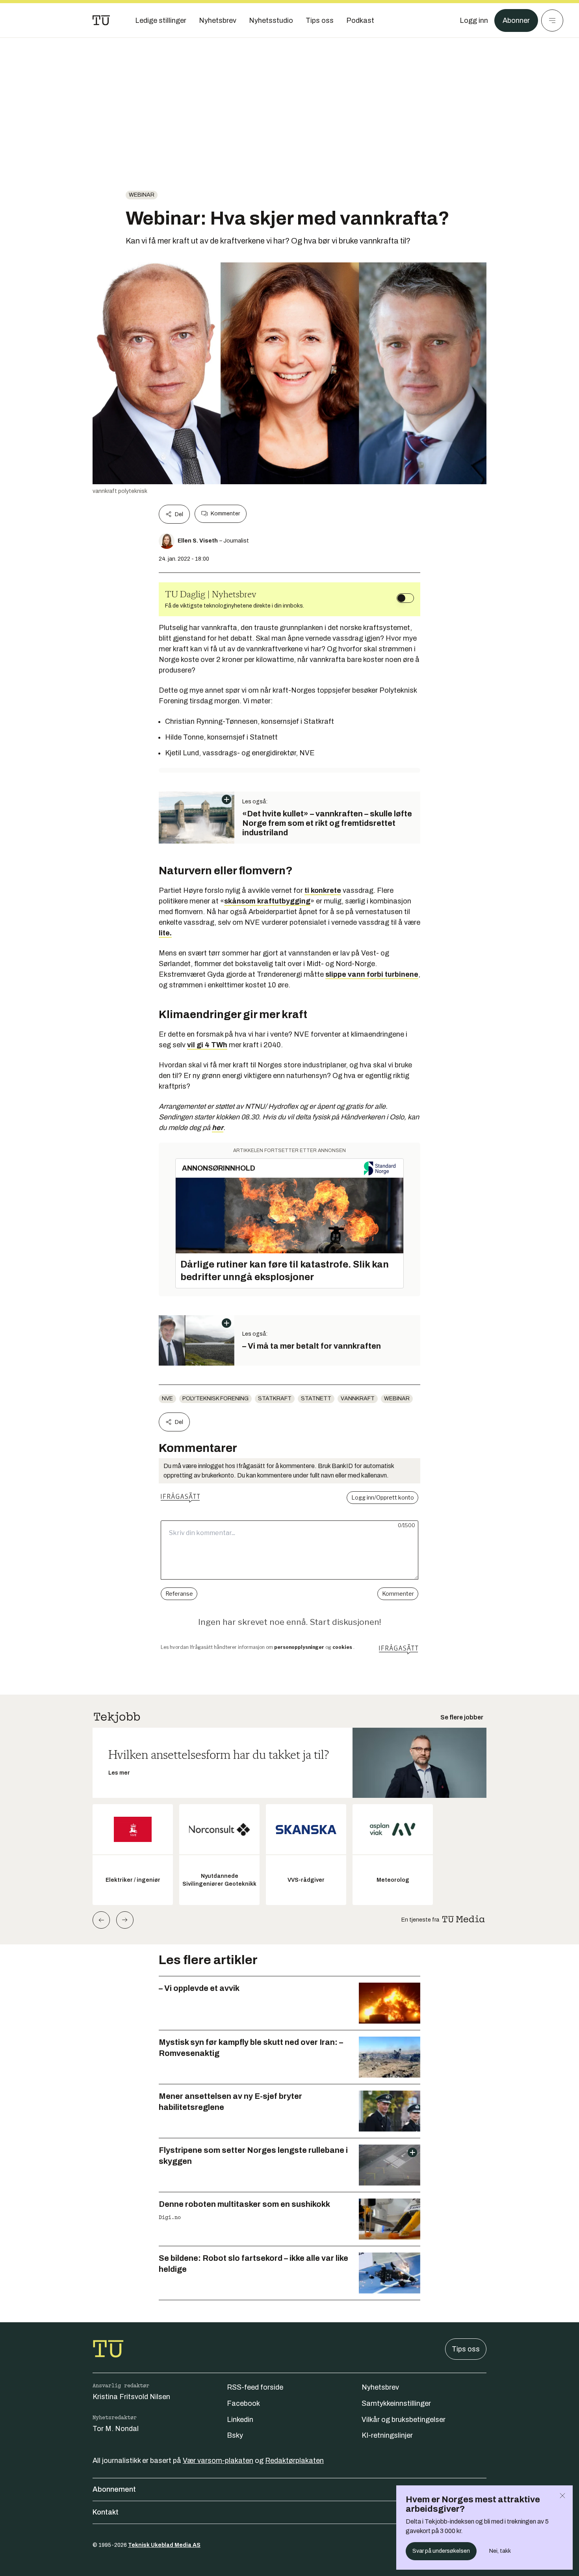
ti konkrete (323, 890)
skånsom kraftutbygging (267, 901)
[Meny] (552, 20)
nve (167, 1399)
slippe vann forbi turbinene (372, 974)
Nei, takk (500, 2551)
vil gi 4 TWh (207, 1045)
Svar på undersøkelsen (441, 2551)
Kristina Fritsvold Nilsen (131, 2397)
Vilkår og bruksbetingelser (404, 2420)
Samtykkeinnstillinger (396, 2403)
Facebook (243, 2403)
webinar (142, 195)
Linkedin (240, 2420)
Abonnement (114, 2489)
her (218, 1128)
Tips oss (466, 2349)
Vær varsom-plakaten (218, 2461)
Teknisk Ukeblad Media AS (164, 2545)
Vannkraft (358, 1399)
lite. (165, 933)
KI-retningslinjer (387, 2435)
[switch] (405, 598)
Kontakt (106, 2512)
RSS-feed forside (255, 2387)
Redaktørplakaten (294, 2461)
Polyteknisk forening (215, 1399)
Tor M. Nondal (116, 2429)
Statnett (316, 1399)
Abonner (516, 20)
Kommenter (225, 514)
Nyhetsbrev (380, 2387)
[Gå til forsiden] (101, 20)
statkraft (275, 1399)
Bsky (235, 2435)
